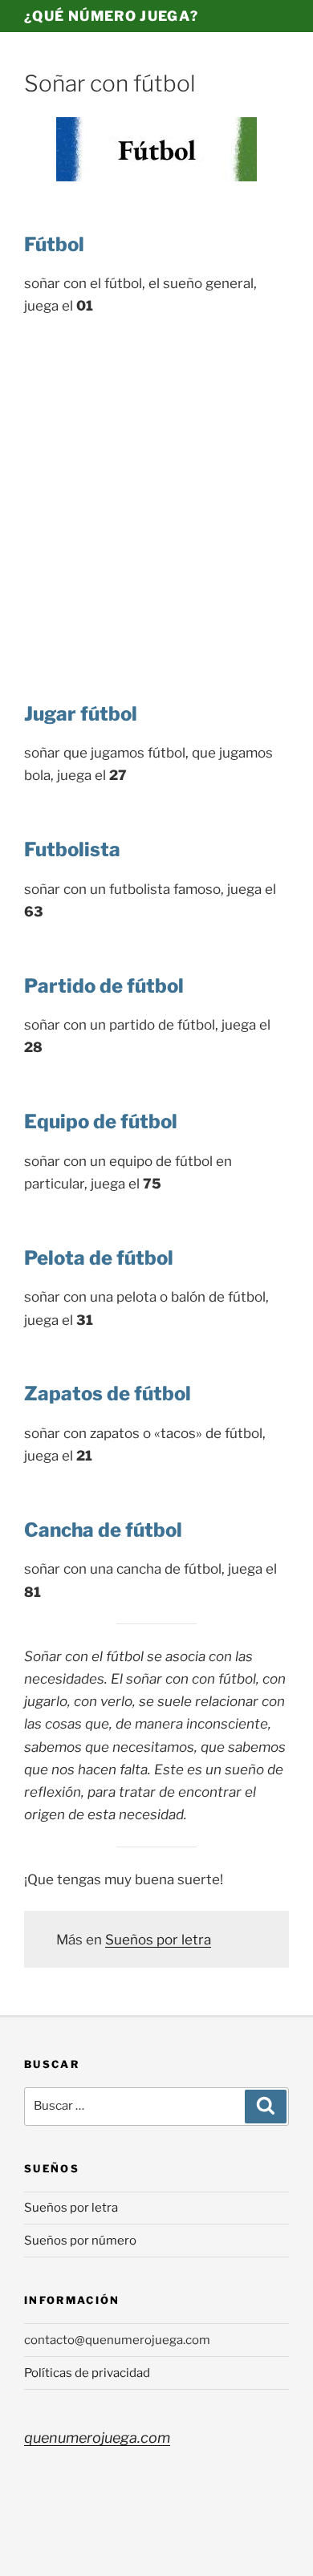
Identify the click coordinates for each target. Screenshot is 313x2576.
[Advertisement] (156, 494)
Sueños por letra (158, 1940)
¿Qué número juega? (111, 16)
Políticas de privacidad (87, 2373)
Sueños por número (80, 2241)
